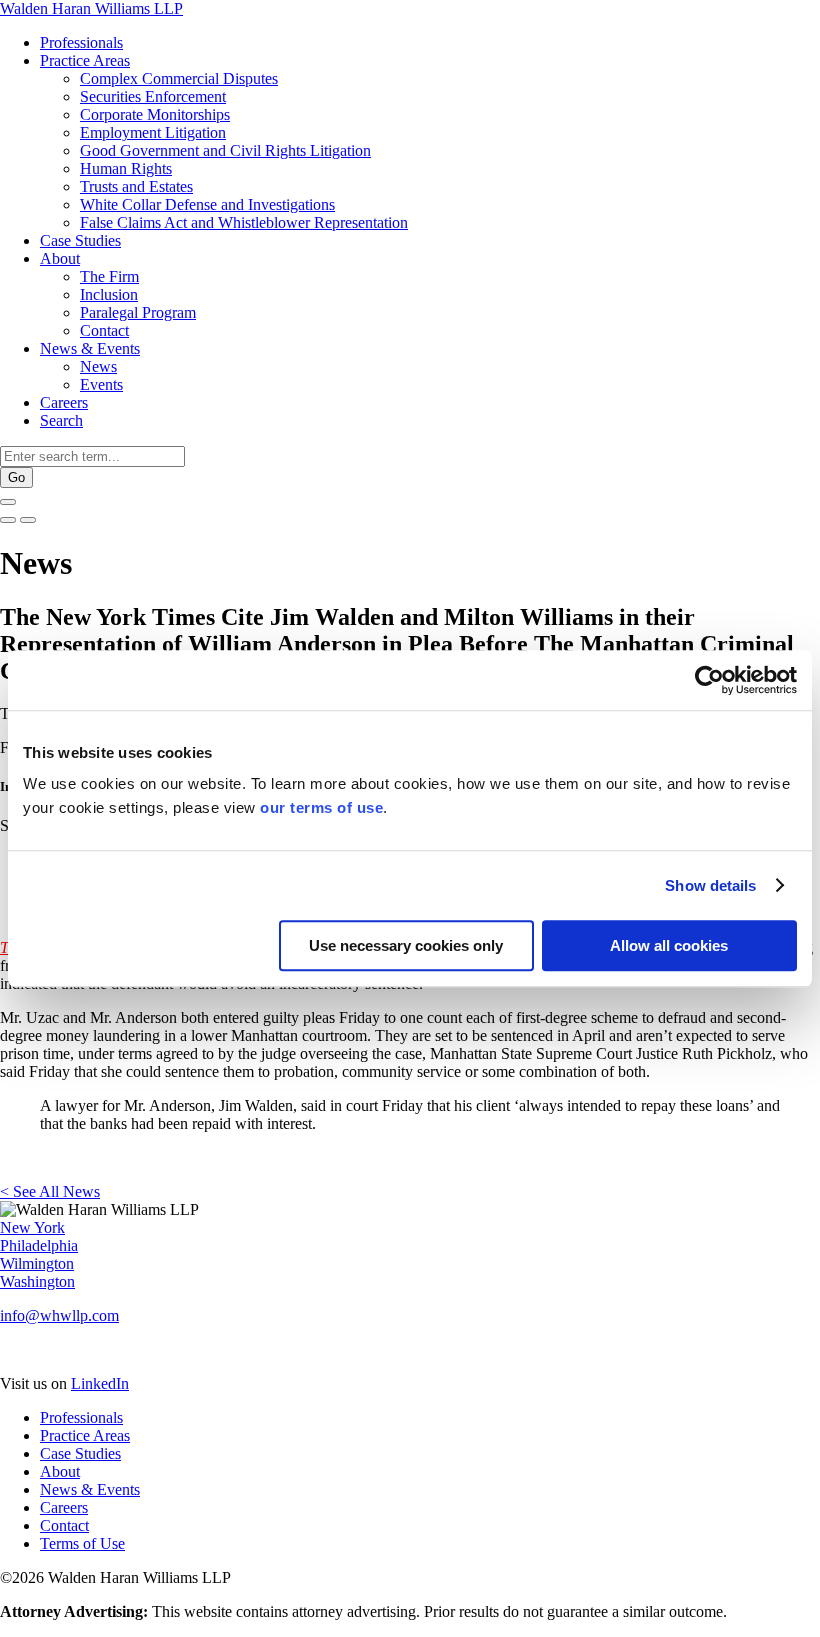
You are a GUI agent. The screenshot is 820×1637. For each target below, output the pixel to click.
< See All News (50, 1191)
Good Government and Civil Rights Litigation (225, 150)
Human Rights (126, 168)
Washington (37, 1281)
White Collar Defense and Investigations (207, 204)
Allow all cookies (669, 945)
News (98, 366)
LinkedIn (100, 1383)
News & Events (90, 348)
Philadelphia (39, 1245)
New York (32, 1227)
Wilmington (37, 1263)
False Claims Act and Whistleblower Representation (244, 222)
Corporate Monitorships (155, 114)
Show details (710, 885)
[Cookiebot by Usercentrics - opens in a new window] (709, 680)
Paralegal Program (138, 312)
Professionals (81, 42)
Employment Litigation (153, 132)
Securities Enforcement (153, 96)
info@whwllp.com (59, 1315)
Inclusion (109, 294)
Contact (104, 330)
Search (61, 420)
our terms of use (321, 807)
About (60, 258)
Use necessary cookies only (406, 945)
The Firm (109, 276)
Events (101, 384)
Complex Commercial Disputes (179, 78)
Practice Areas (85, 60)
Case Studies (80, 240)
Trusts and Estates (136, 186)
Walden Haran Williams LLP (91, 8)
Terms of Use (82, 1543)
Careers (64, 402)
